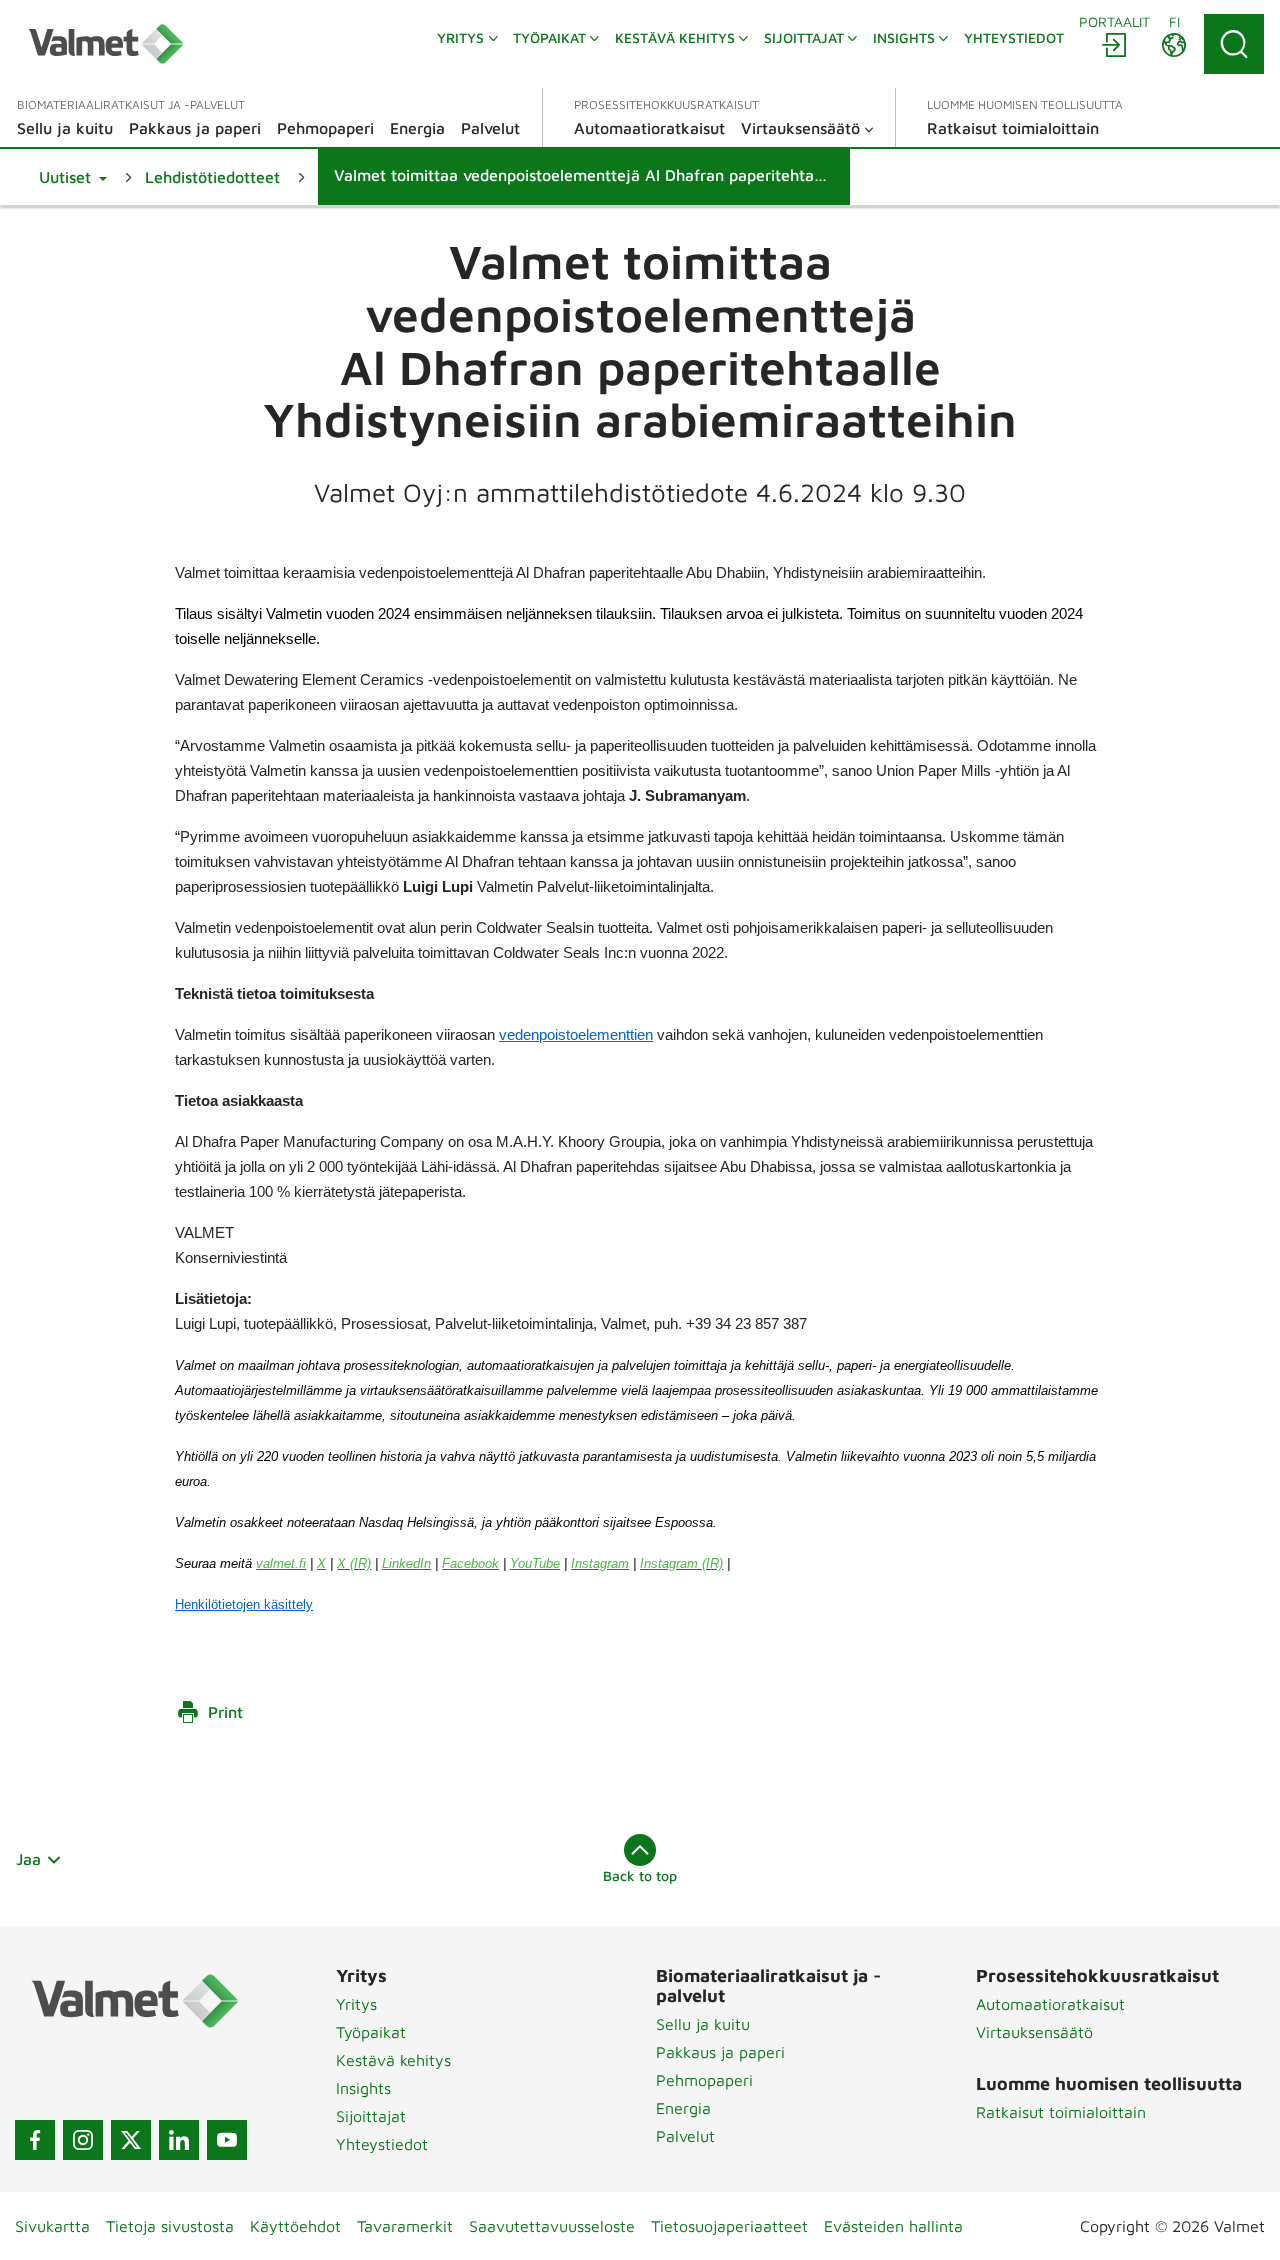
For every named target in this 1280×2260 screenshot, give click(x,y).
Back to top (640, 1875)
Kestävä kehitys (393, 2060)
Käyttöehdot (295, 2226)
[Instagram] (83, 2140)
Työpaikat (371, 2032)
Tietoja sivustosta (170, 2226)
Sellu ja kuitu (703, 2024)
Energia (683, 2108)
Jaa (28, 1859)
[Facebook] (35, 2140)
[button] (73, 177)
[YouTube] (227, 2140)
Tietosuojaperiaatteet (729, 2226)
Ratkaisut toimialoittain (1061, 2112)
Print (225, 1712)
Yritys (356, 2004)
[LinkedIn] (179, 2140)
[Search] (1234, 44)
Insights (363, 2088)
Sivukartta (52, 2226)
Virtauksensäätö (1034, 2032)
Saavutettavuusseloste (552, 2226)
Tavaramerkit (405, 2226)
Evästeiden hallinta (893, 2226)
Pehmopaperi (704, 2080)
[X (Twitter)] (131, 2140)
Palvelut (685, 2136)
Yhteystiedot (382, 2144)
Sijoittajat (371, 2116)
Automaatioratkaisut (1050, 2004)
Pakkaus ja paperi (720, 2052)
